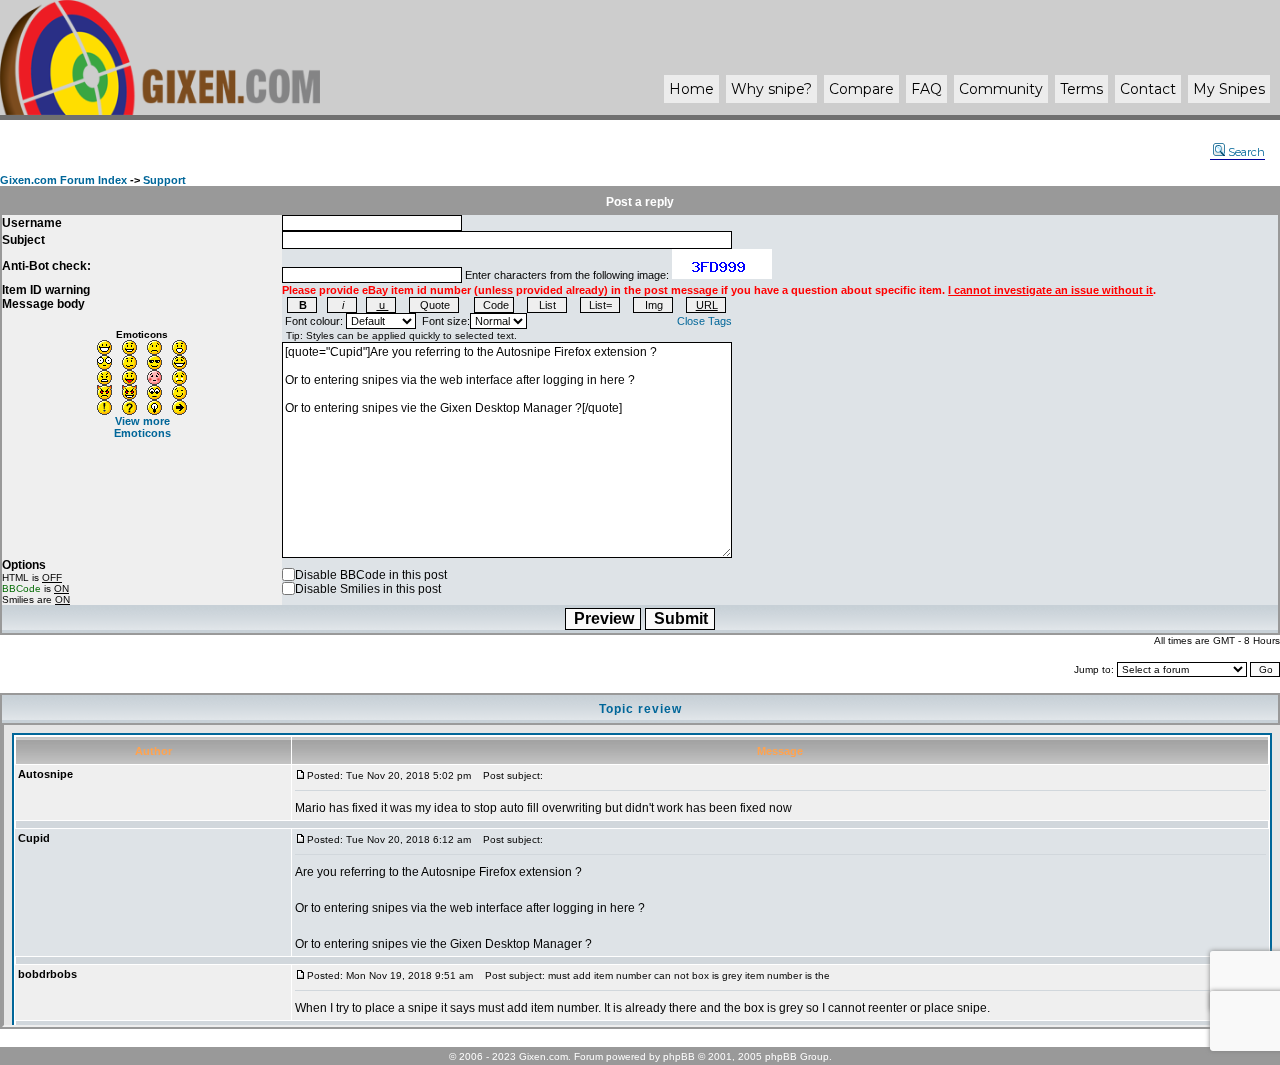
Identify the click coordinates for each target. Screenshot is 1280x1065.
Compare (861, 89)
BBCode (21, 588)
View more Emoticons (142, 427)
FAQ (926, 89)
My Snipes (1229, 89)
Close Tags (704, 321)
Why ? (771, 89)
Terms (1081, 89)
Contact (1148, 89)
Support (164, 180)
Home (691, 89)
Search (1246, 152)
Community (1001, 89)
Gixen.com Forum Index (63, 180)
